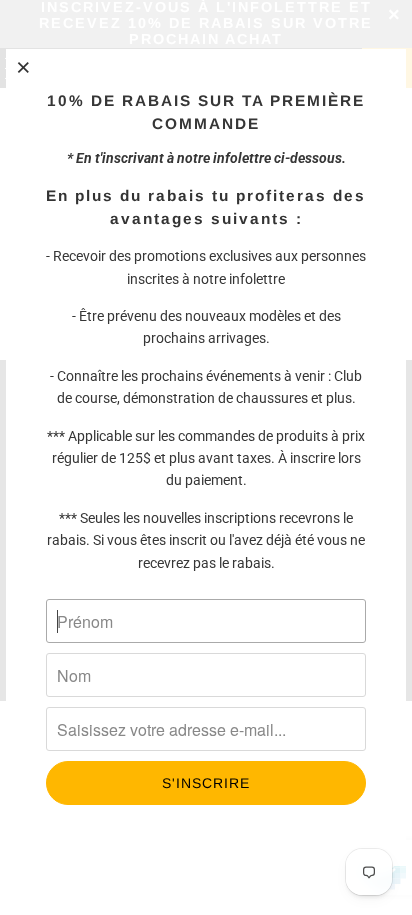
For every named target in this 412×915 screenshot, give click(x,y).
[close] (24, 67)
